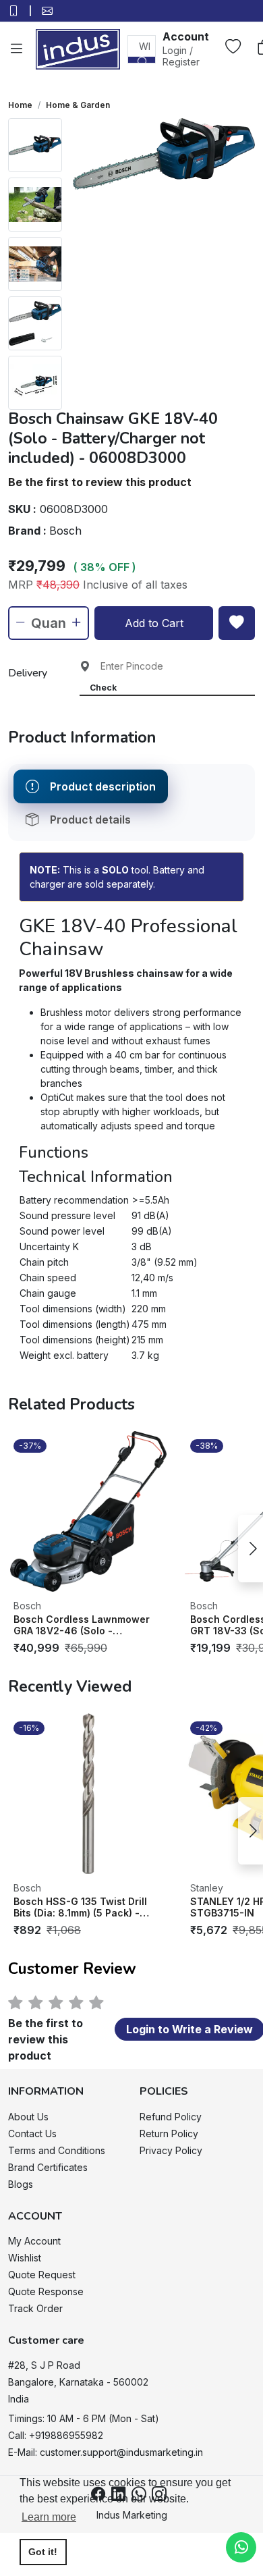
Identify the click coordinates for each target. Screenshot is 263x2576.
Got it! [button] (43, 2552)
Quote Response (46, 2291)
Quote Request (42, 2275)
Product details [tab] (90, 820)
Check (103, 688)
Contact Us (32, 2134)
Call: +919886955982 (56, 2435)
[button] (186, 48)
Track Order (35, 2308)
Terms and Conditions (57, 2150)
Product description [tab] (103, 786)
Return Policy (169, 2134)
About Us (28, 2117)
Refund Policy (171, 2117)
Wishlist (25, 2258)
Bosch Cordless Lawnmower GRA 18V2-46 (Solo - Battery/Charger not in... (82, 1625)
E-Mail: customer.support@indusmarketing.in (106, 2452)
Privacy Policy (171, 2150)
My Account (34, 2241)
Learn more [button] (49, 2517)
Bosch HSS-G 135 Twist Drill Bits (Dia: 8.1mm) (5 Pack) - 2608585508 (80, 1907)
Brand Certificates (48, 2167)
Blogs (21, 2184)
